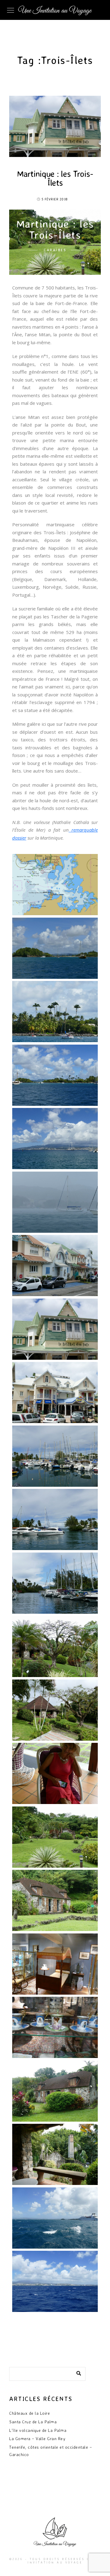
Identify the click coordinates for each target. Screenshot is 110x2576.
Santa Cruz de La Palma (33, 2422)
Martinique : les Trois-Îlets (55, 178)
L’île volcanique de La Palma (38, 2430)
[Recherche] (76, 2372)
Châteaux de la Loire (29, 2413)
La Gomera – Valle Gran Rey (37, 2438)
